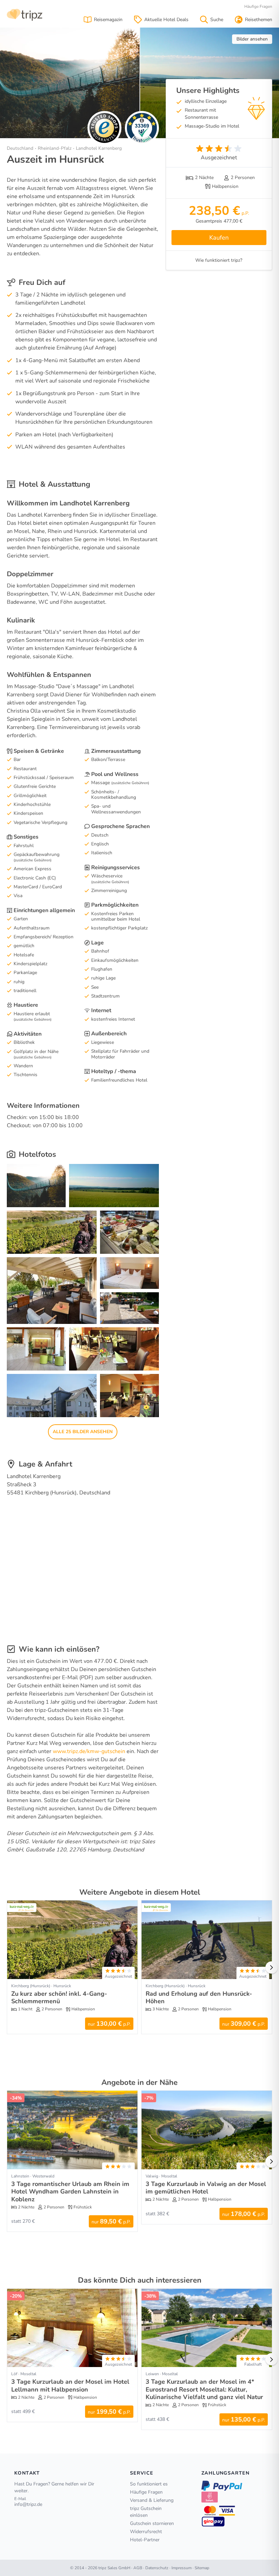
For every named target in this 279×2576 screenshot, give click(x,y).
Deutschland (20, 148)
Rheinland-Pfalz (55, 148)
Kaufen (219, 238)
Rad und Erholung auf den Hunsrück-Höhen (199, 1998)
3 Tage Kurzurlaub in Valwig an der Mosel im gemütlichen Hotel (206, 2188)
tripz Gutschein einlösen (146, 2512)
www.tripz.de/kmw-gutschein (89, 1751)
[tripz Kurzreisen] (25, 14)
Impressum (182, 2568)
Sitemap (202, 2568)
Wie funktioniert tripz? (219, 260)
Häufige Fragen (258, 6)
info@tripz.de (28, 2504)
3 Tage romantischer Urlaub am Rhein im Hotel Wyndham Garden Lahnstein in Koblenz (70, 2192)
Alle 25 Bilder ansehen (83, 1432)
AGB (138, 2568)
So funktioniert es (149, 2484)
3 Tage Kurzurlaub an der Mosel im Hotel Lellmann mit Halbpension (70, 2386)
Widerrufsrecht (146, 2532)
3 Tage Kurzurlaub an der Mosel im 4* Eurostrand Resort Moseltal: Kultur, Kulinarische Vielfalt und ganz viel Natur (204, 2389)
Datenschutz (157, 2568)
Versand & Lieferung (152, 2500)
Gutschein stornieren (152, 2523)
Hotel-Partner (145, 2540)
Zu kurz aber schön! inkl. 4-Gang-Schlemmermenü (59, 1998)
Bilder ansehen (252, 39)
